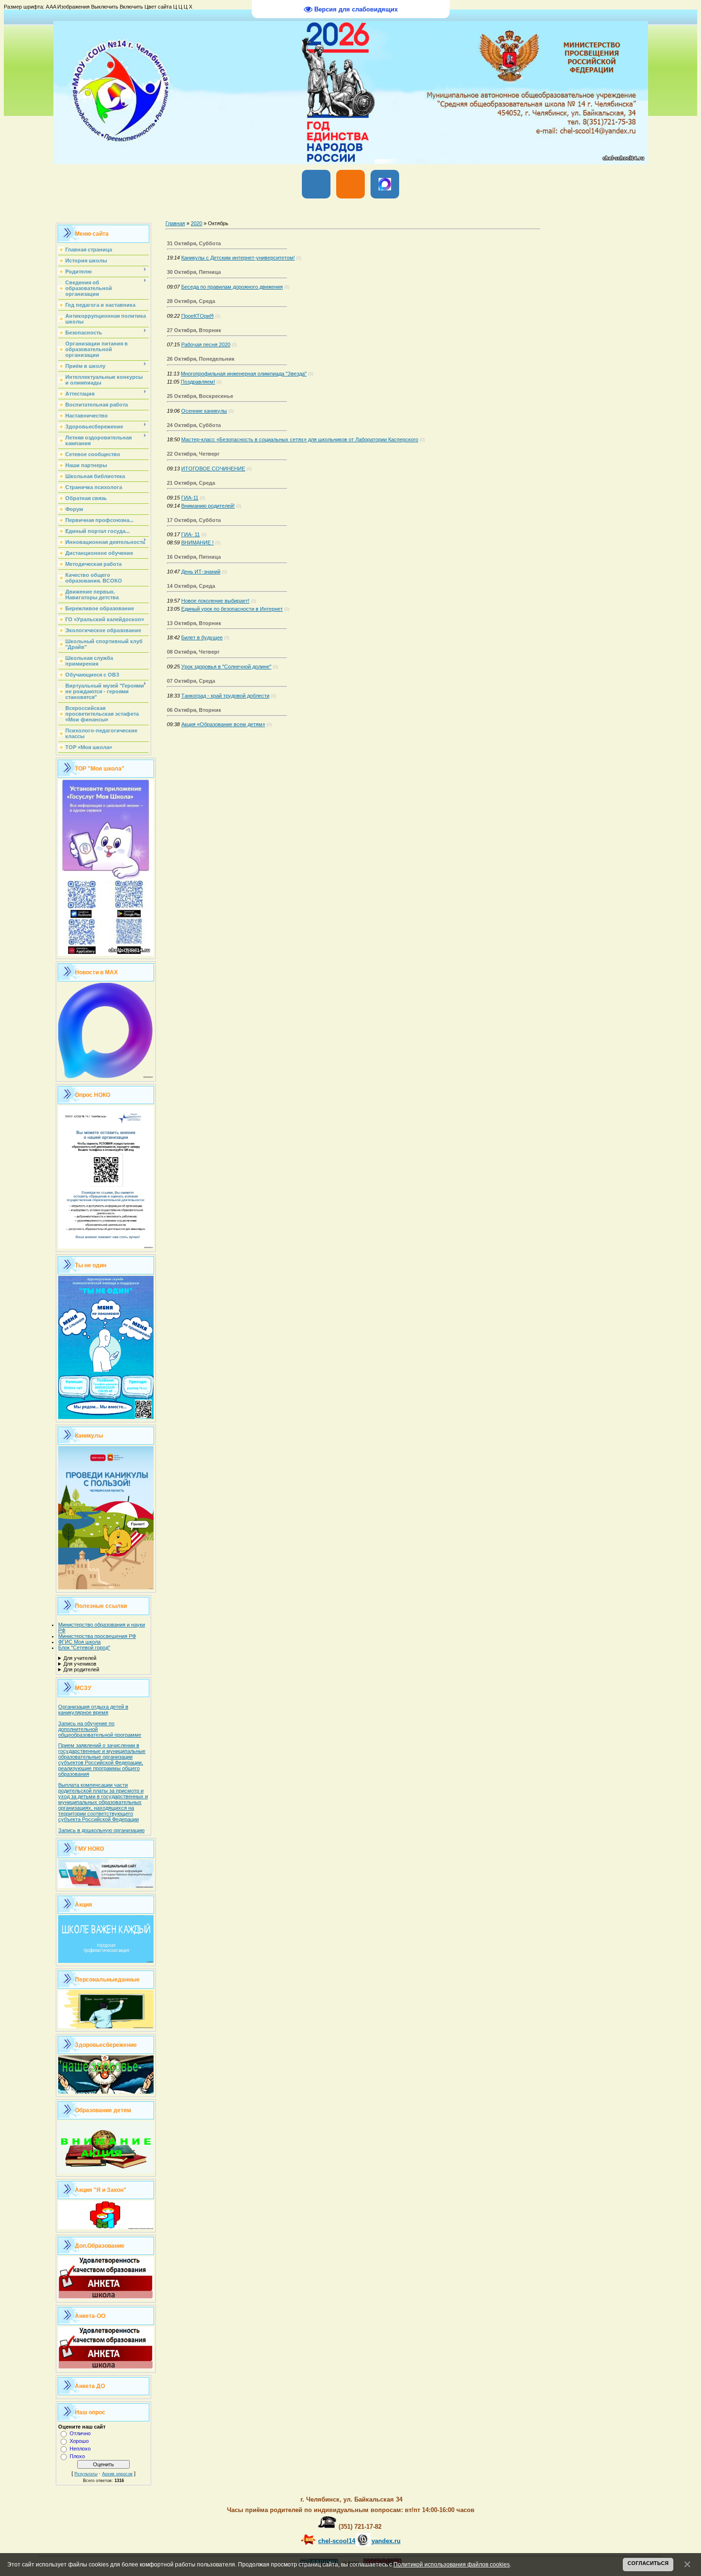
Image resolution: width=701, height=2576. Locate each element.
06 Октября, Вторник (194, 710)
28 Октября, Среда (191, 301)
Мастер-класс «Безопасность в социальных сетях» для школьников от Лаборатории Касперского (300, 439)
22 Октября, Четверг (193, 454)
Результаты (86, 2474)
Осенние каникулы (204, 411)
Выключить (105, 7)
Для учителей (80, 1658)
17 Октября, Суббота (194, 520)
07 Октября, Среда (191, 681)
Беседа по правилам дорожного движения (232, 287)
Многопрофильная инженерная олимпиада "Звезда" (244, 374)
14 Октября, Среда (191, 586)
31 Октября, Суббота (194, 243)
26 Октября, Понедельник (201, 359)
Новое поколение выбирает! (215, 601)
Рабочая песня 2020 (206, 344)
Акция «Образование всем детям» (223, 724)
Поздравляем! (198, 382)
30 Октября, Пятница (194, 272)
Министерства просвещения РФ (97, 1636)
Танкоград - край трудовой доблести (225, 696)
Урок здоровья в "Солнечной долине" (226, 667)
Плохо (77, 2456)
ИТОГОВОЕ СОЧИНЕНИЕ (213, 469)
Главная (175, 223)
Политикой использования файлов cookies (452, 2564)
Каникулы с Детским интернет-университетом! (238, 258)
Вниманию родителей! (208, 506)
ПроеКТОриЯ (197, 316)
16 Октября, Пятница (194, 557)
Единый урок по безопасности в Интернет (232, 609)
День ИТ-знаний (201, 572)
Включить (131, 7)
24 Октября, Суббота (194, 425)
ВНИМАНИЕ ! (197, 542)
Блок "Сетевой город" (84, 1648)
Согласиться (648, 2563)
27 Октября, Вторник (194, 330)
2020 (196, 223)
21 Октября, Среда (191, 483)
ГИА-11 (190, 498)
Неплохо (80, 2449)
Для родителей (81, 1669)
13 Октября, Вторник (194, 623)
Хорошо (79, 2441)
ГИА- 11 (191, 534)
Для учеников (80, 1664)
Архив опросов (117, 2474)
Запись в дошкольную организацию (101, 1830)
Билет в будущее (202, 637)
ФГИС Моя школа (79, 1642)
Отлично (80, 2433)
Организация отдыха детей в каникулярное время (93, 1710)
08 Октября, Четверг (193, 652)
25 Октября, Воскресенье (200, 396)
